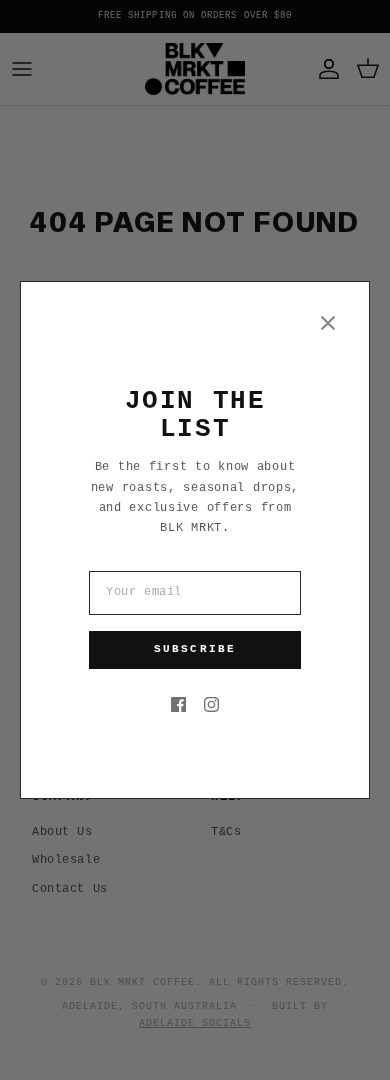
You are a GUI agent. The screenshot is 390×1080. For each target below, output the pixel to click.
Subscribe (194, 649)
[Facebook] (178, 704)
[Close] (328, 323)
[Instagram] (211, 704)
